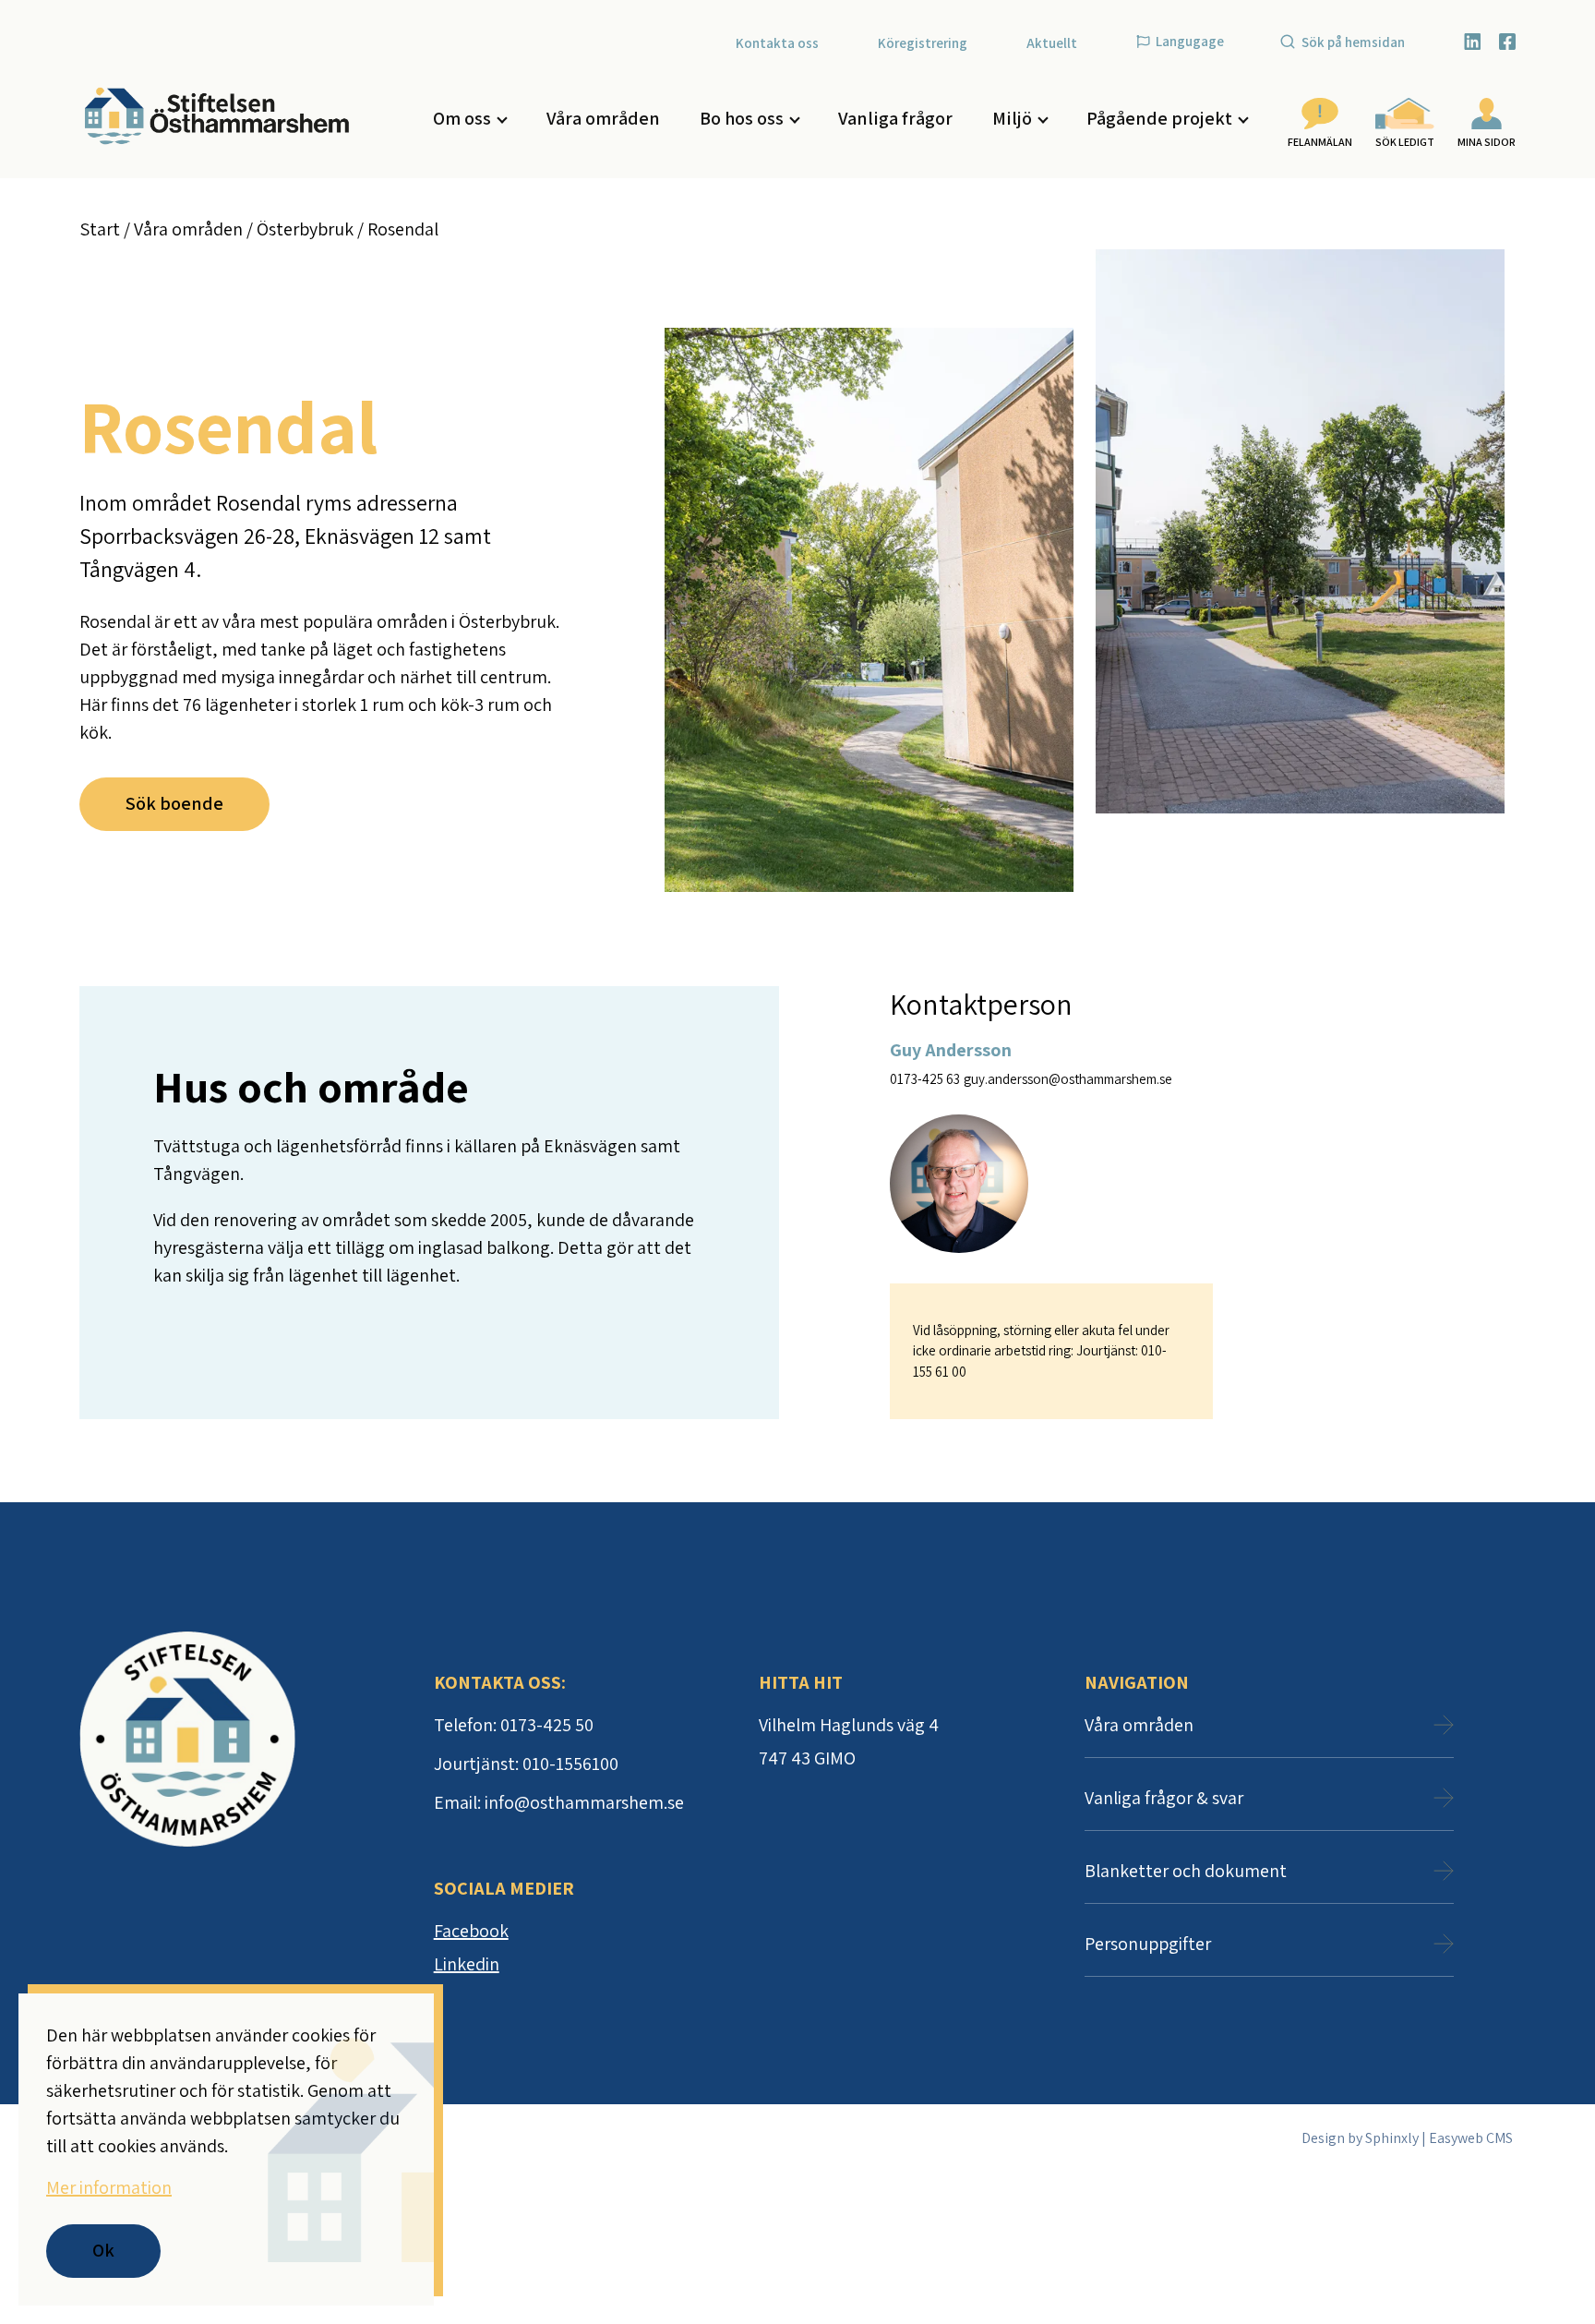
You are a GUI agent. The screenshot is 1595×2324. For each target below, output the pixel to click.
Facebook (471, 1931)
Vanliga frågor (895, 118)
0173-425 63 (925, 1079)
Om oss (462, 118)
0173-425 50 (547, 1725)
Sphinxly (1392, 2138)
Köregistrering (923, 43)
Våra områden (603, 118)
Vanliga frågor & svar (1164, 1798)
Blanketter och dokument (1186, 1871)
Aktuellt (1052, 43)
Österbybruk (305, 229)
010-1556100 (570, 1764)
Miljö (1012, 118)
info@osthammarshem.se (584, 1802)
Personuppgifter (1148, 1944)
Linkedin (467, 1964)
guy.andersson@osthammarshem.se (1068, 1079)
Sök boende (174, 803)
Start (100, 229)
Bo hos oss (742, 118)
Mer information (109, 2187)
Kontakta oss (777, 43)
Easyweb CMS (1471, 2138)
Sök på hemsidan (1353, 42)
